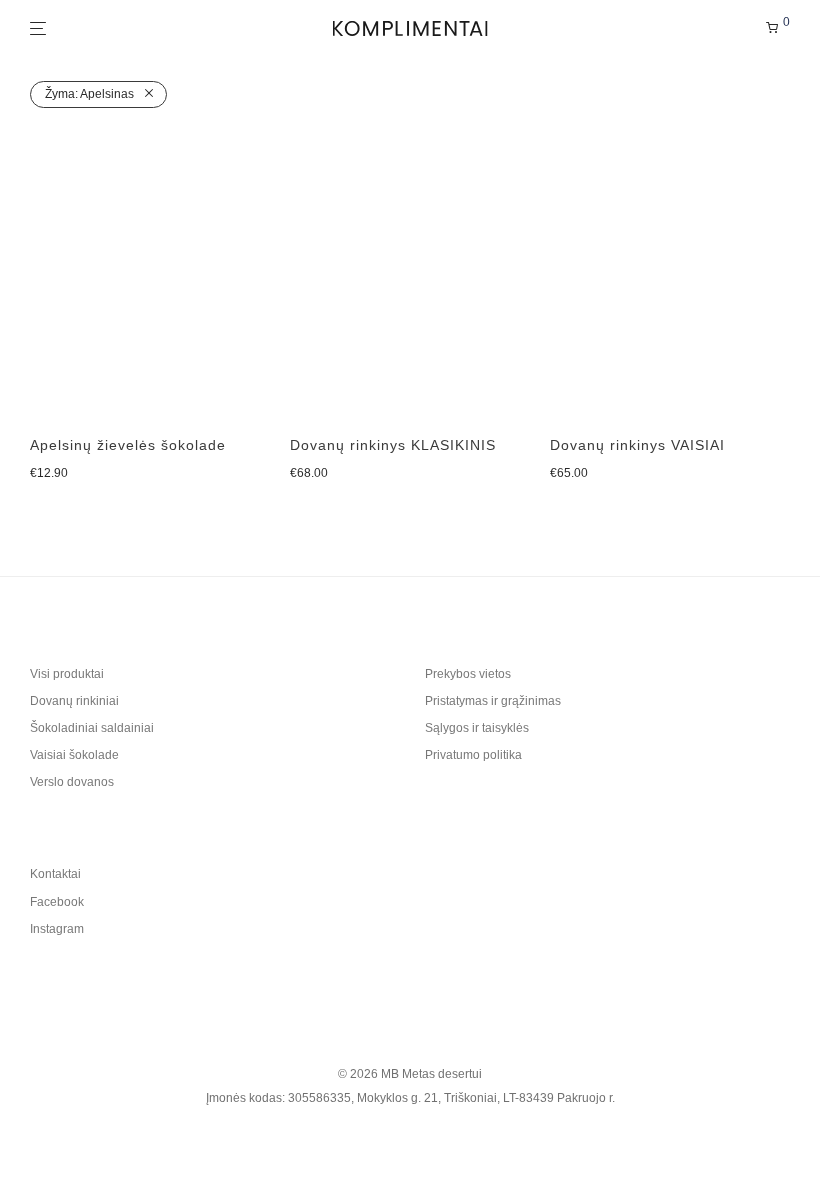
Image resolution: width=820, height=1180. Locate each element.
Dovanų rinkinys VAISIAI (637, 445)
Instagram (57, 929)
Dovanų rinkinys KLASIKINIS (393, 445)
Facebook (57, 902)
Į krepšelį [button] (52, 474)
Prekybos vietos (468, 674)
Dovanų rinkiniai (74, 701)
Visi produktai (67, 674)
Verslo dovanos (72, 782)
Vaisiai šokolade (74, 755)
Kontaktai (55, 874)
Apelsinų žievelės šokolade (128, 445)
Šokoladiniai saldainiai (92, 728)
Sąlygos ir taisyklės (477, 728)
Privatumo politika (473, 755)
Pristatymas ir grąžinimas (493, 701)
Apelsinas (89, 94)
